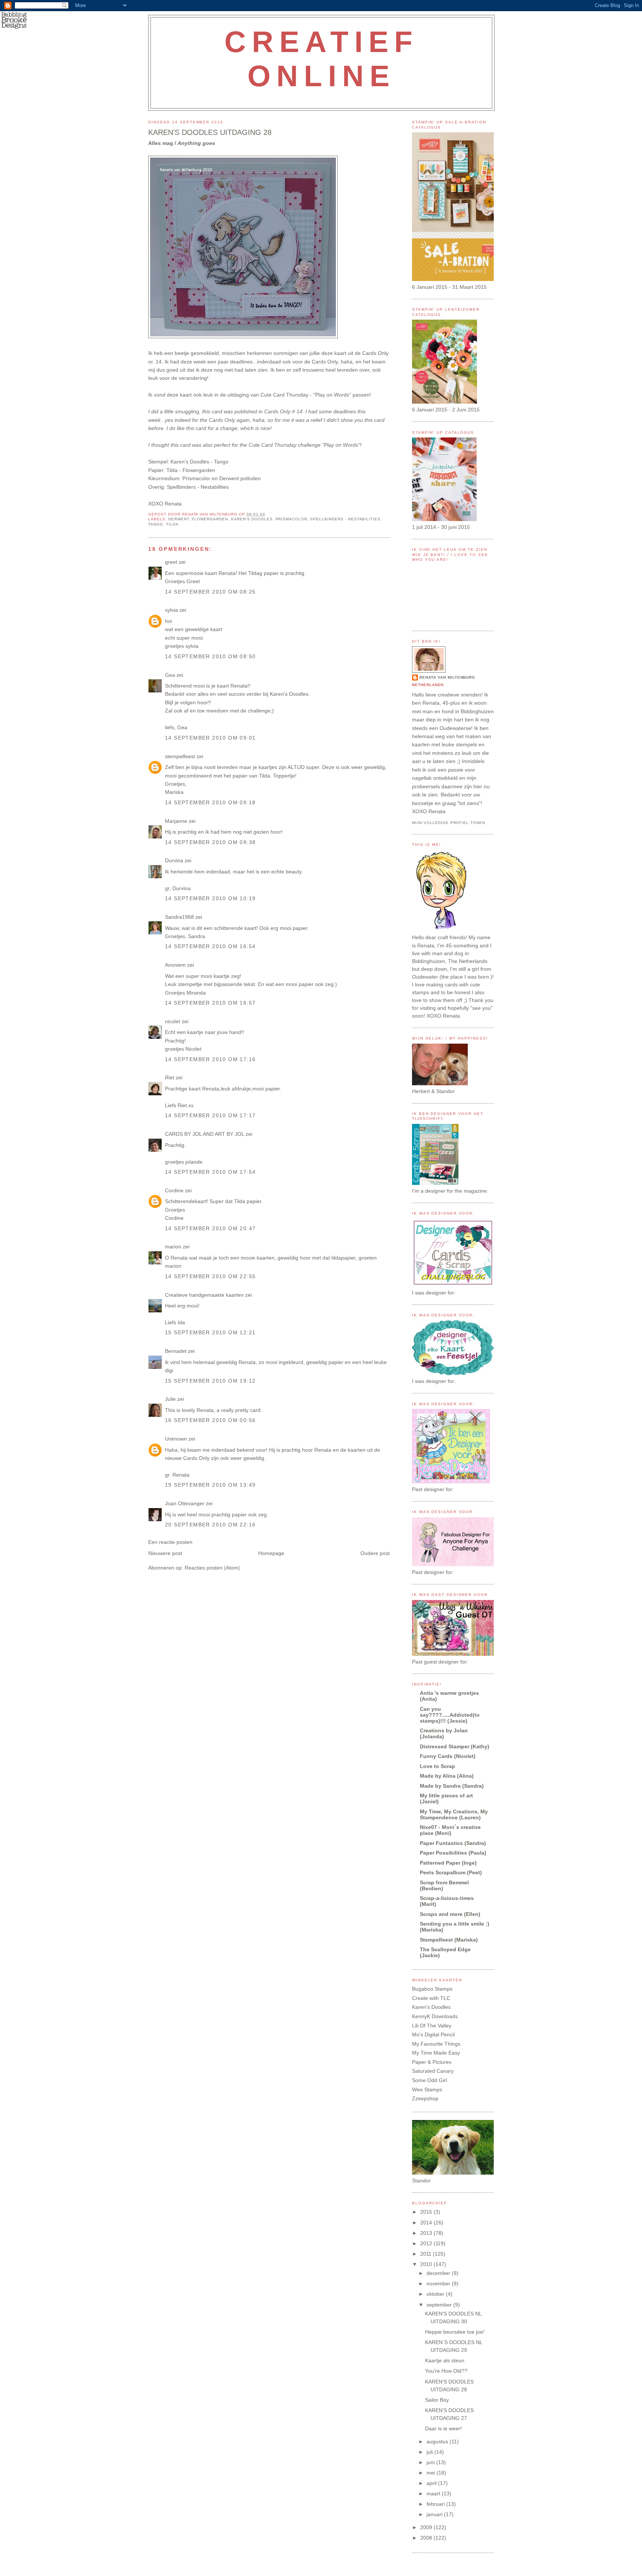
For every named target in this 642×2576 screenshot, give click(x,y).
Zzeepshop (425, 2098)
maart (434, 2493)
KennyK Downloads (435, 2016)
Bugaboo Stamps (432, 1989)
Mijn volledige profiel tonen (449, 823)
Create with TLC (431, 1998)
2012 (427, 2243)
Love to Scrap (437, 1766)
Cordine (174, 1190)
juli (430, 2452)
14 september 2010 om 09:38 (210, 842)
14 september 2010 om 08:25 (210, 592)
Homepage (271, 1553)
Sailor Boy (437, 2400)
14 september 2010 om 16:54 (210, 946)
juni (431, 2462)
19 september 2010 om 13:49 (210, 1485)
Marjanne (176, 821)
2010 (427, 2264)
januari (435, 2514)
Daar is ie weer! (443, 2428)
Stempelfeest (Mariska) (449, 1940)
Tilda (172, 524)
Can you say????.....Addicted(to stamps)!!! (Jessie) (450, 1715)
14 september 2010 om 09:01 (210, 738)
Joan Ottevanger (185, 1503)
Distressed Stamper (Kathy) (455, 1746)
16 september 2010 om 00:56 (210, 1420)
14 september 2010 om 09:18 (210, 802)
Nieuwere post (165, 1553)
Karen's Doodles (252, 519)
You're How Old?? (446, 2371)
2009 (427, 2527)
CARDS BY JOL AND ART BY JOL (205, 1134)
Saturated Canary (433, 2071)
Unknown (176, 1439)
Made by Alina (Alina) (447, 1776)
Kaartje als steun (445, 2360)
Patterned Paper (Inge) (448, 1863)
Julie (170, 1399)
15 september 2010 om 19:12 (210, 1381)
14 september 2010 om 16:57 (210, 1003)
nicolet (173, 1021)
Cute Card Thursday (284, 395)
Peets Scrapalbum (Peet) (451, 1872)
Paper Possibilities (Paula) (453, 1853)
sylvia (171, 610)
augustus (438, 2441)
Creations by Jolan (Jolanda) (444, 1733)
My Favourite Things (436, 2044)
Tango (221, 462)
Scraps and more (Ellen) (450, 1914)
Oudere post (375, 1553)
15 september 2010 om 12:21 (210, 1332)
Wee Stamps (427, 2089)
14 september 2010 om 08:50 (210, 656)
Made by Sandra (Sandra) (452, 1786)
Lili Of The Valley (432, 2026)
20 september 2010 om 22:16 (210, 1525)
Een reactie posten (170, 1542)
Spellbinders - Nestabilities (345, 519)
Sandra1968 (179, 917)
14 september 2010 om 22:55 (210, 1276)
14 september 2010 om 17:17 (210, 1115)
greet (171, 562)
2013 (427, 2233)
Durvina (174, 860)
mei (432, 2473)
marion (173, 1247)
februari (436, 2504)
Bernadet (176, 1351)
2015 (427, 2212)
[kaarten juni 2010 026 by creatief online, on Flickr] (243, 336)
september (440, 2305)
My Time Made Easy (436, 2053)
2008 (427, 2538)
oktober (436, 2294)
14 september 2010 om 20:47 (210, 1228)
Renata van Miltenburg (447, 677)
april (432, 2483)
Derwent (179, 519)
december (439, 2273)
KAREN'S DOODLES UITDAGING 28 (210, 132)
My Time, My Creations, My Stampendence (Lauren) (454, 1814)
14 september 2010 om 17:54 (210, 1172)
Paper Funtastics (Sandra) (453, 1843)
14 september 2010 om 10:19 (210, 898)
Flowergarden (210, 519)
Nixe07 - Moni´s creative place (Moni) (450, 1830)
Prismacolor (292, 519)
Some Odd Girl (429, 2080)
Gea (170, 675)
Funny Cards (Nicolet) (448, 1756)
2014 (427, 2223)
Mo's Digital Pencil (433, 2034)
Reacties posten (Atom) (212, 1568)
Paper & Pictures (432, 2062)
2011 (427, 2254)
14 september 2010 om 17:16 (210, 1059)
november (439, 2284)
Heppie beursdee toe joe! (455, 2332)
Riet (170, 1077)
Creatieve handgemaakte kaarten (204, 1295)
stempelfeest (180, 756)
